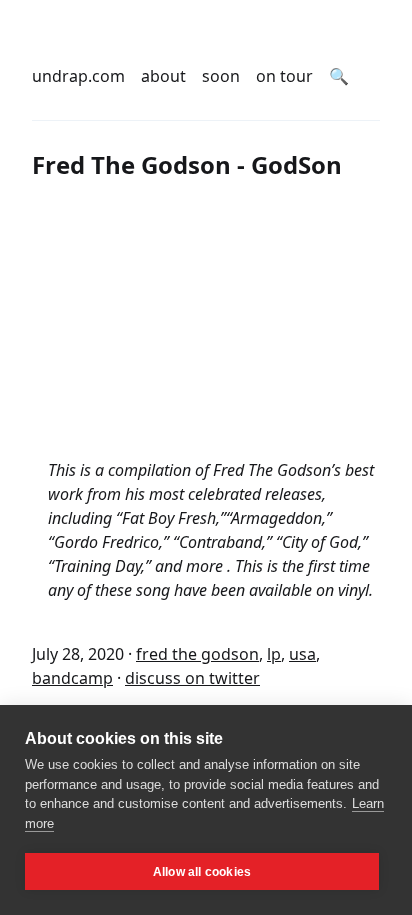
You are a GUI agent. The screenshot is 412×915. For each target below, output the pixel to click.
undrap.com (78, 76)
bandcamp (72, 678)
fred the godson (197, 654)
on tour (284, 76)
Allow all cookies (202, 872)
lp (274, 654)
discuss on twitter (192, 678)
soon (221, 76)
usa (302, 654)
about (163, 76)
